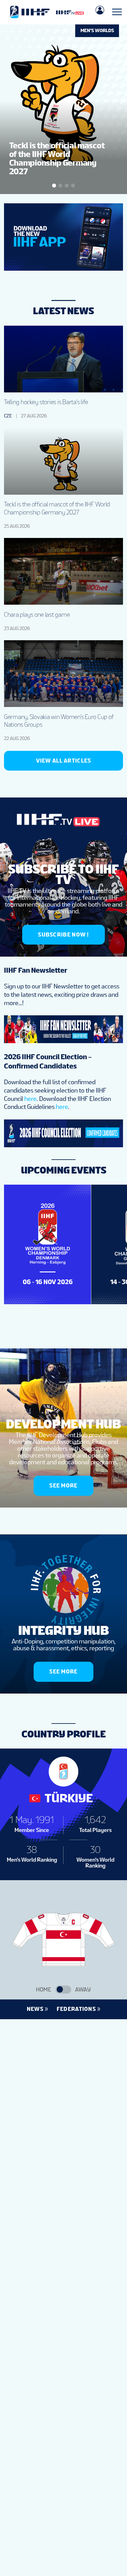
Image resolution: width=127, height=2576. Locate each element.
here (31, 1099)
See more (63, 1485)
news (35, 2009)
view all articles (64, 761)
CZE (8, 416)
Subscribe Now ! (63, 935)
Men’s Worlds (97, 31)
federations (76, 2009)
